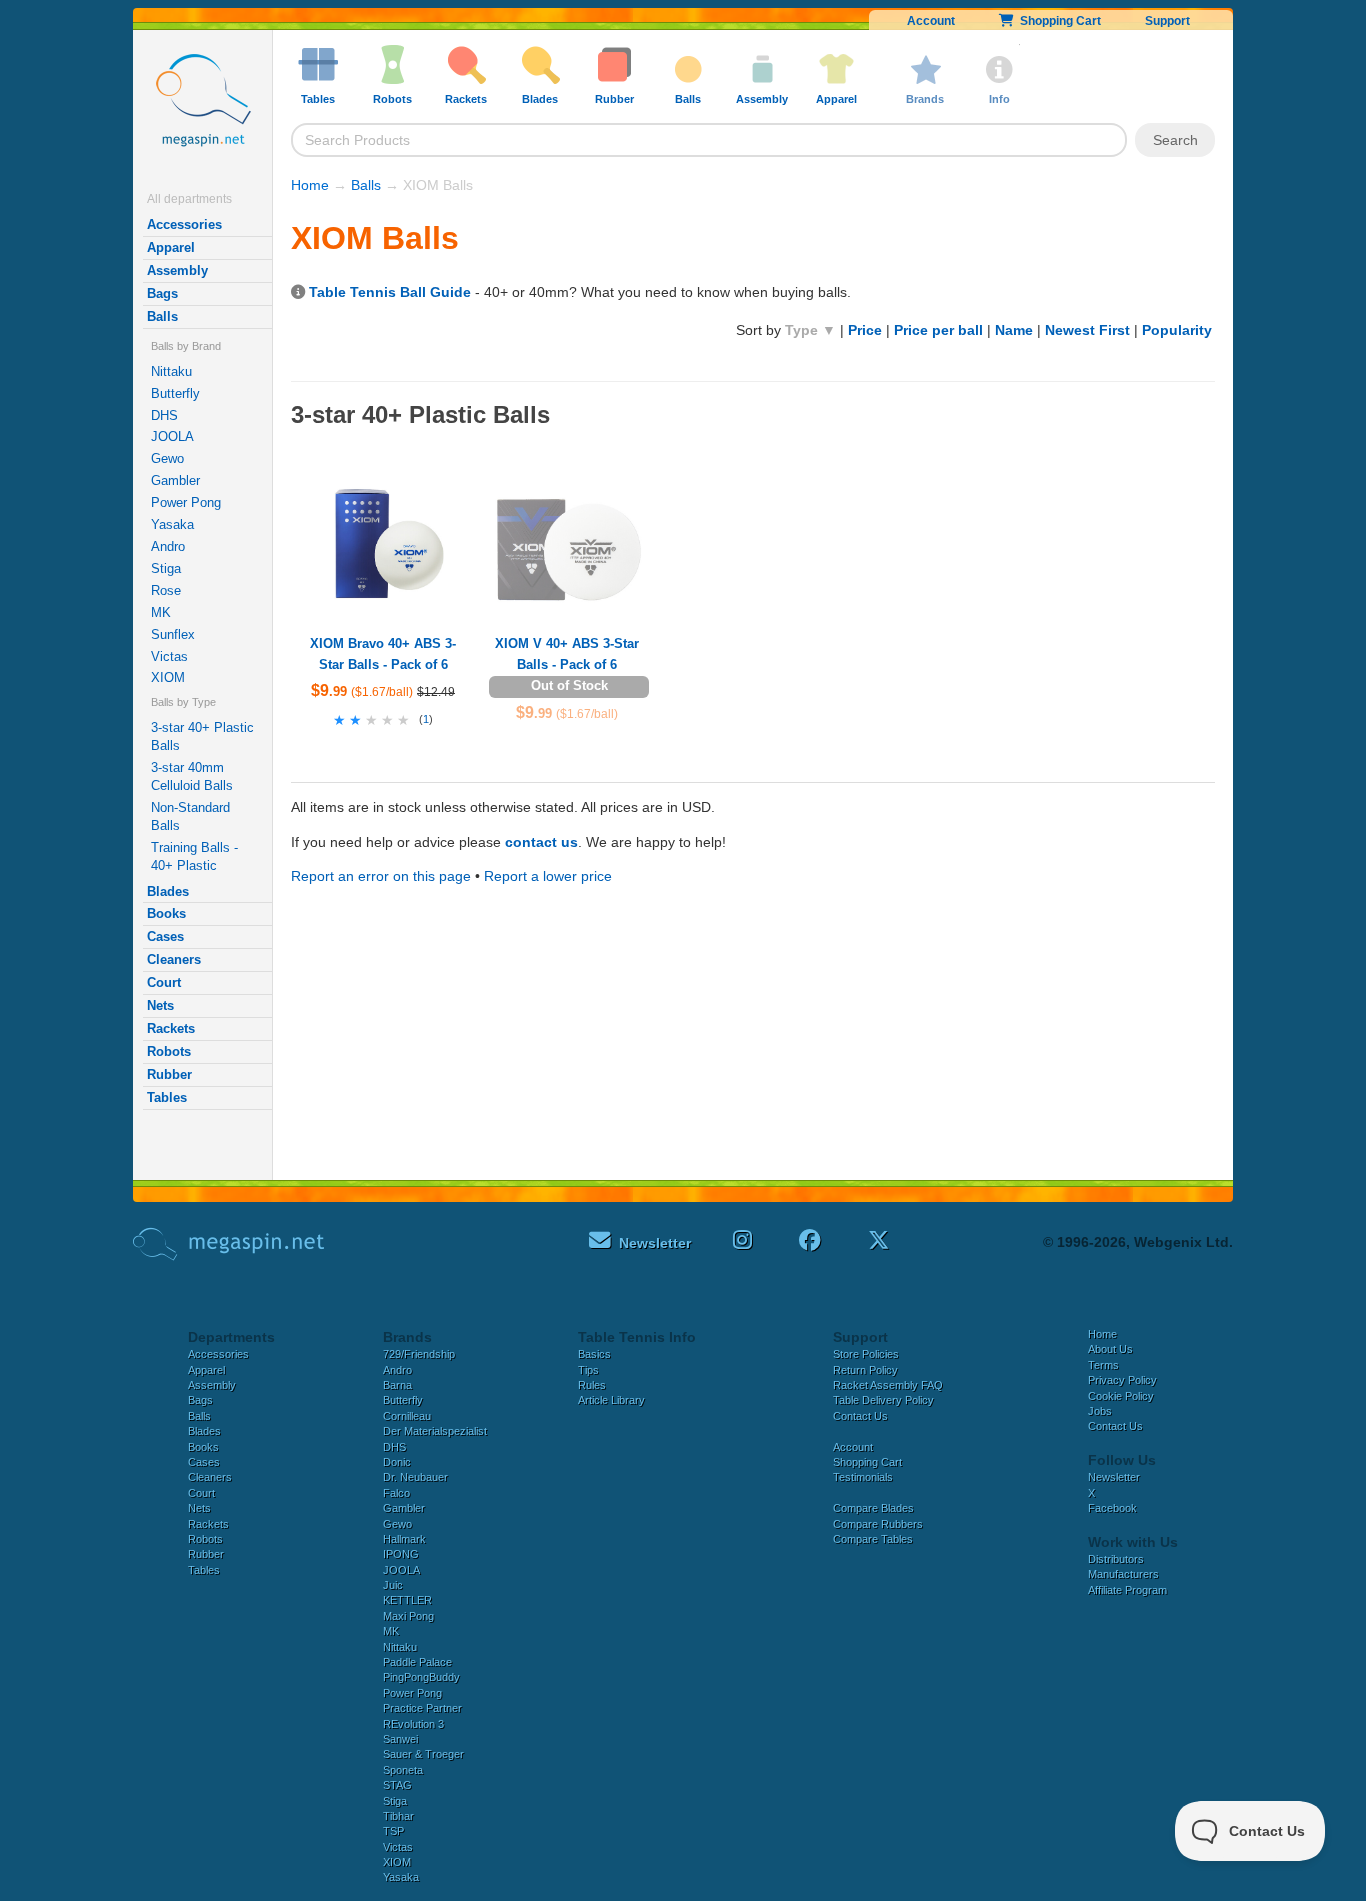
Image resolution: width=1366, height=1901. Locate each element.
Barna (397, 1385)
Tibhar (398, 1816)
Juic (393, 1585)
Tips (588, 1370)
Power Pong (186, 502)
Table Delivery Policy (883, 1400)
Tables (167, 1097)
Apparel (171, 247)
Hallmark (404, 1539)
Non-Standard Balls (190, 816)
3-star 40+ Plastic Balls (202, 736)
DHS (164, 415)
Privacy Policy (1122, 1380)
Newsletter (1114, 1477)
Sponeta (403, 1770)
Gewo (167, 458)
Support (1167, 21)
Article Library (611, 1400)
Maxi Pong (408, 1616)
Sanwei (400, 1739)
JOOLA (172, 436)
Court (164, 982)
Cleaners (174, 959)
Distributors (1116, 1559)
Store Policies (866, 1354)
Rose (166, 590)
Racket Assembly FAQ (888, 1385)
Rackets (171, 1028)
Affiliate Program (1127, 1590)
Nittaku (171, 371)
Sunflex (173, 634)
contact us (541, 842)
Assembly (177, 270)
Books (166, 913)
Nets (160, 1005)
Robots (169, 1051)
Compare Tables (873, 1539)
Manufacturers (1123, 1574)
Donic (397, 1462)
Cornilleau (407, 1416)
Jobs (1100, 1411)
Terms (1103, 1365)
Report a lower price (548, 876)
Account (931, 21)
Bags (162, 293)
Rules (592, 1385)
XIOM (168, 677)
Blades (168, 891)
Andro (168, 546)
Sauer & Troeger (423, 1754)
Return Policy (865, 1370)
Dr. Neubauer (415, 1477)
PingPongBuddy (421, 1677)
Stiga (166, 568)
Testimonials (863, 1477)
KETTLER (407, 1600)
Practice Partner (422, 1708)
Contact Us (860, 1416)
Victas (169, 656)
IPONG (401, 1554)
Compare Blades (873, 1508)
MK (161, 612)
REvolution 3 (413, 1724)
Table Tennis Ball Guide (390, 292)
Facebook (1112, 1508)
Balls (162, 316)
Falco (396, 1493)
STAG (397, 1785)
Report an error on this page (381, 876)
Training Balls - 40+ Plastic (194, 856)
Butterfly (175, 393)
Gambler (175, 480)
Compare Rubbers (878, 1524)
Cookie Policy (1121, 1396)
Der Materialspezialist (435, 1431)
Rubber (169, 1074)
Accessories (184, 224)
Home (310, 185)
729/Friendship (419, 1354)
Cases (165, 936)
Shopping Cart (1057, 21)
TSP (393, 1831)
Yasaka (172, 524)
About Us (1110, 1349)
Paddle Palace (417, 1662)
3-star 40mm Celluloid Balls (192, 776)
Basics (594, 1354)
